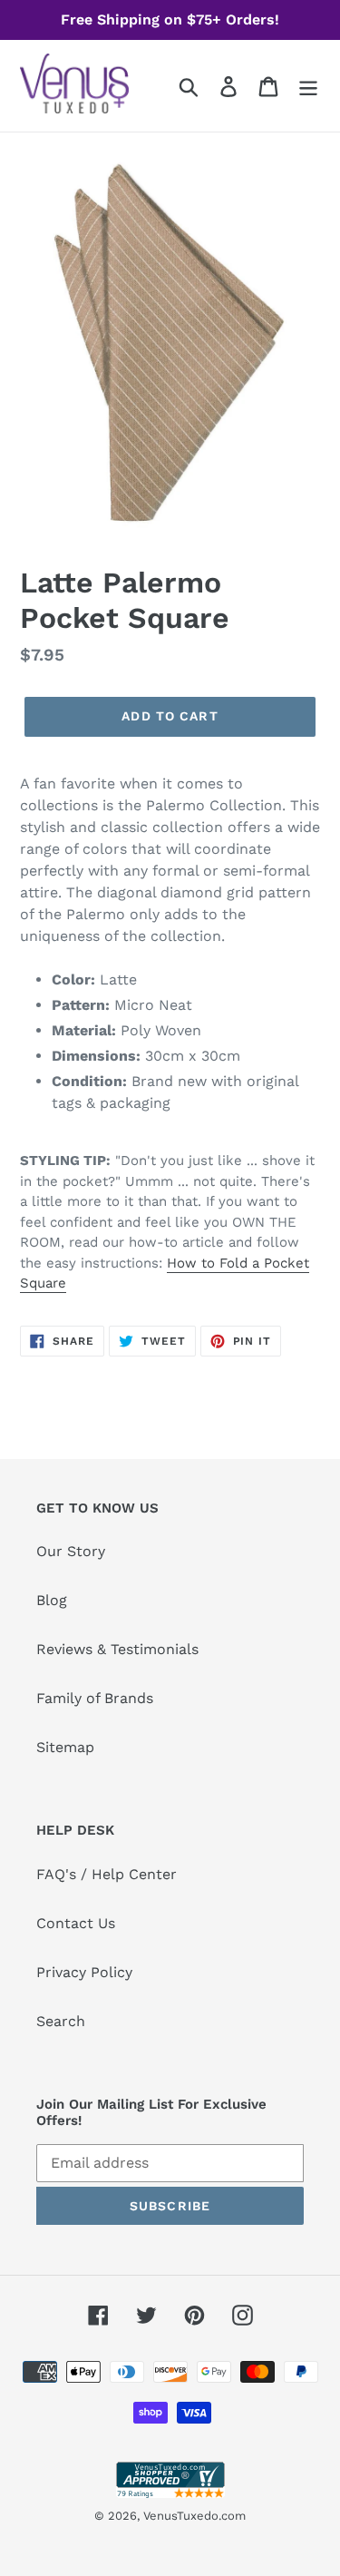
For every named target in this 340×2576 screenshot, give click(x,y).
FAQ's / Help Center (107, 1874)
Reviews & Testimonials (117, 1649)
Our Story (71, 1551)
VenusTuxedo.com (194, 2516)
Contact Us (76, 1923)
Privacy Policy (84, 1972)
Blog (52, 1600)
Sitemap (65, 1747)
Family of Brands (95, 1698)
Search (61, 2021)
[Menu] (308, 86)
